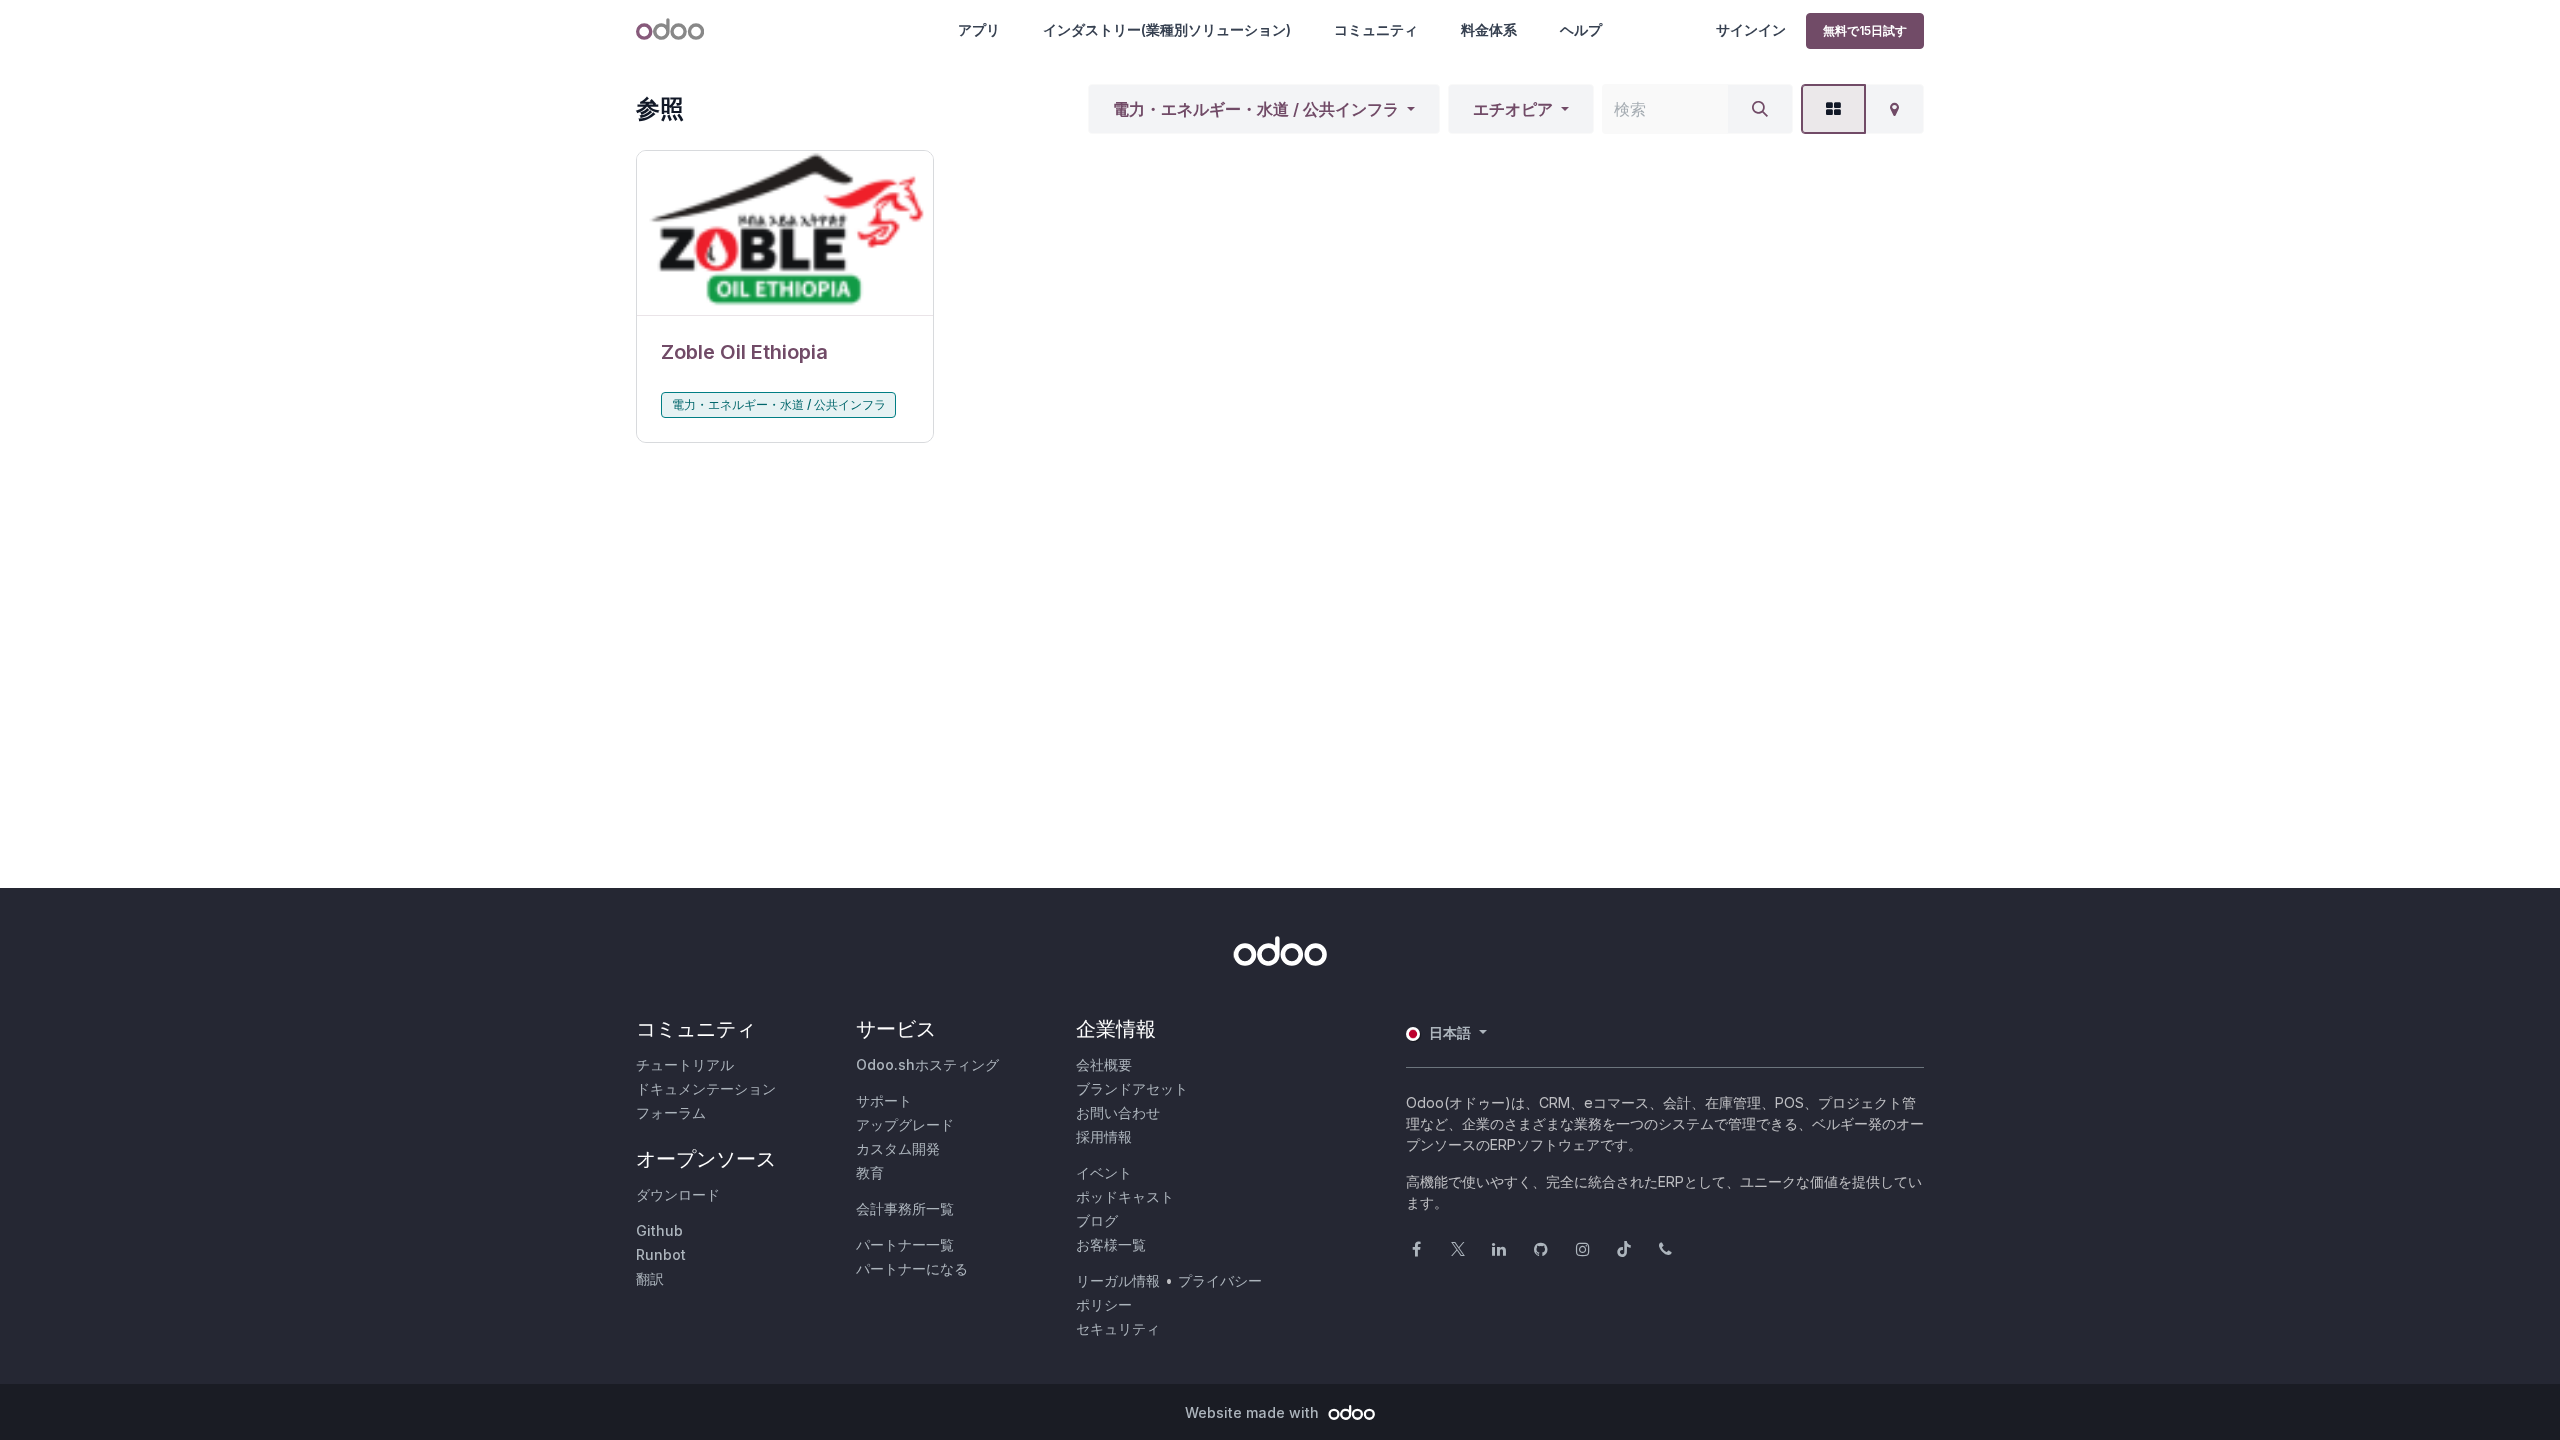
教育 (870, 1172)
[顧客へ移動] (785, 233)
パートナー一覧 (905, 1244)
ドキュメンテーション (706, 1088)
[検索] (1760, 109)
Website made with (1254, 1412)
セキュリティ (1118, 1328)
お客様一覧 (1111, 1244)
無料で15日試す (1865, 30)
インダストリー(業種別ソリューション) (1167, 29)
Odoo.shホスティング (927, 1064)
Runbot (661, 1254)
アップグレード (905, 1124)
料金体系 (1489, 29)
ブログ (1097, 1220)
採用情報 (1104, 1136)
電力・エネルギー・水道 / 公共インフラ (1256, 109)
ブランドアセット (1132, 1088)
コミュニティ (1376, 29)
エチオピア (1513, 109)
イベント (1104, 1172)
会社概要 (1104, 1064)
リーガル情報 (1118, 1280)
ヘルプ (1581, 29)
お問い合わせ (1118, 1112)
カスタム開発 (898, 1148)
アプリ (979, 29)
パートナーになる (912, 1268)
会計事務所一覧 (905, 1208)
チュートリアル (685, 1064)
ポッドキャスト (1125, 1196)
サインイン (1751, 29)
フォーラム (671, 1112)
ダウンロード (678, 1194)
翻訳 (650, 1278)
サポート (884, 1100)
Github (659, 1230)
